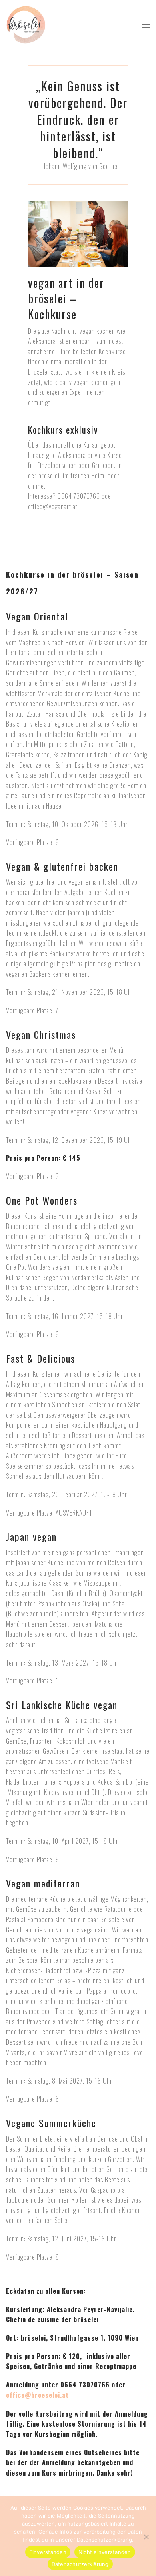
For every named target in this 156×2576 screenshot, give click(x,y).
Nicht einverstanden (105, 2552)
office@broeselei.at (37, 2395)
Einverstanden (48, 2552)
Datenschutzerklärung (80, 2564)
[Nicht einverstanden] (146, 2537)
